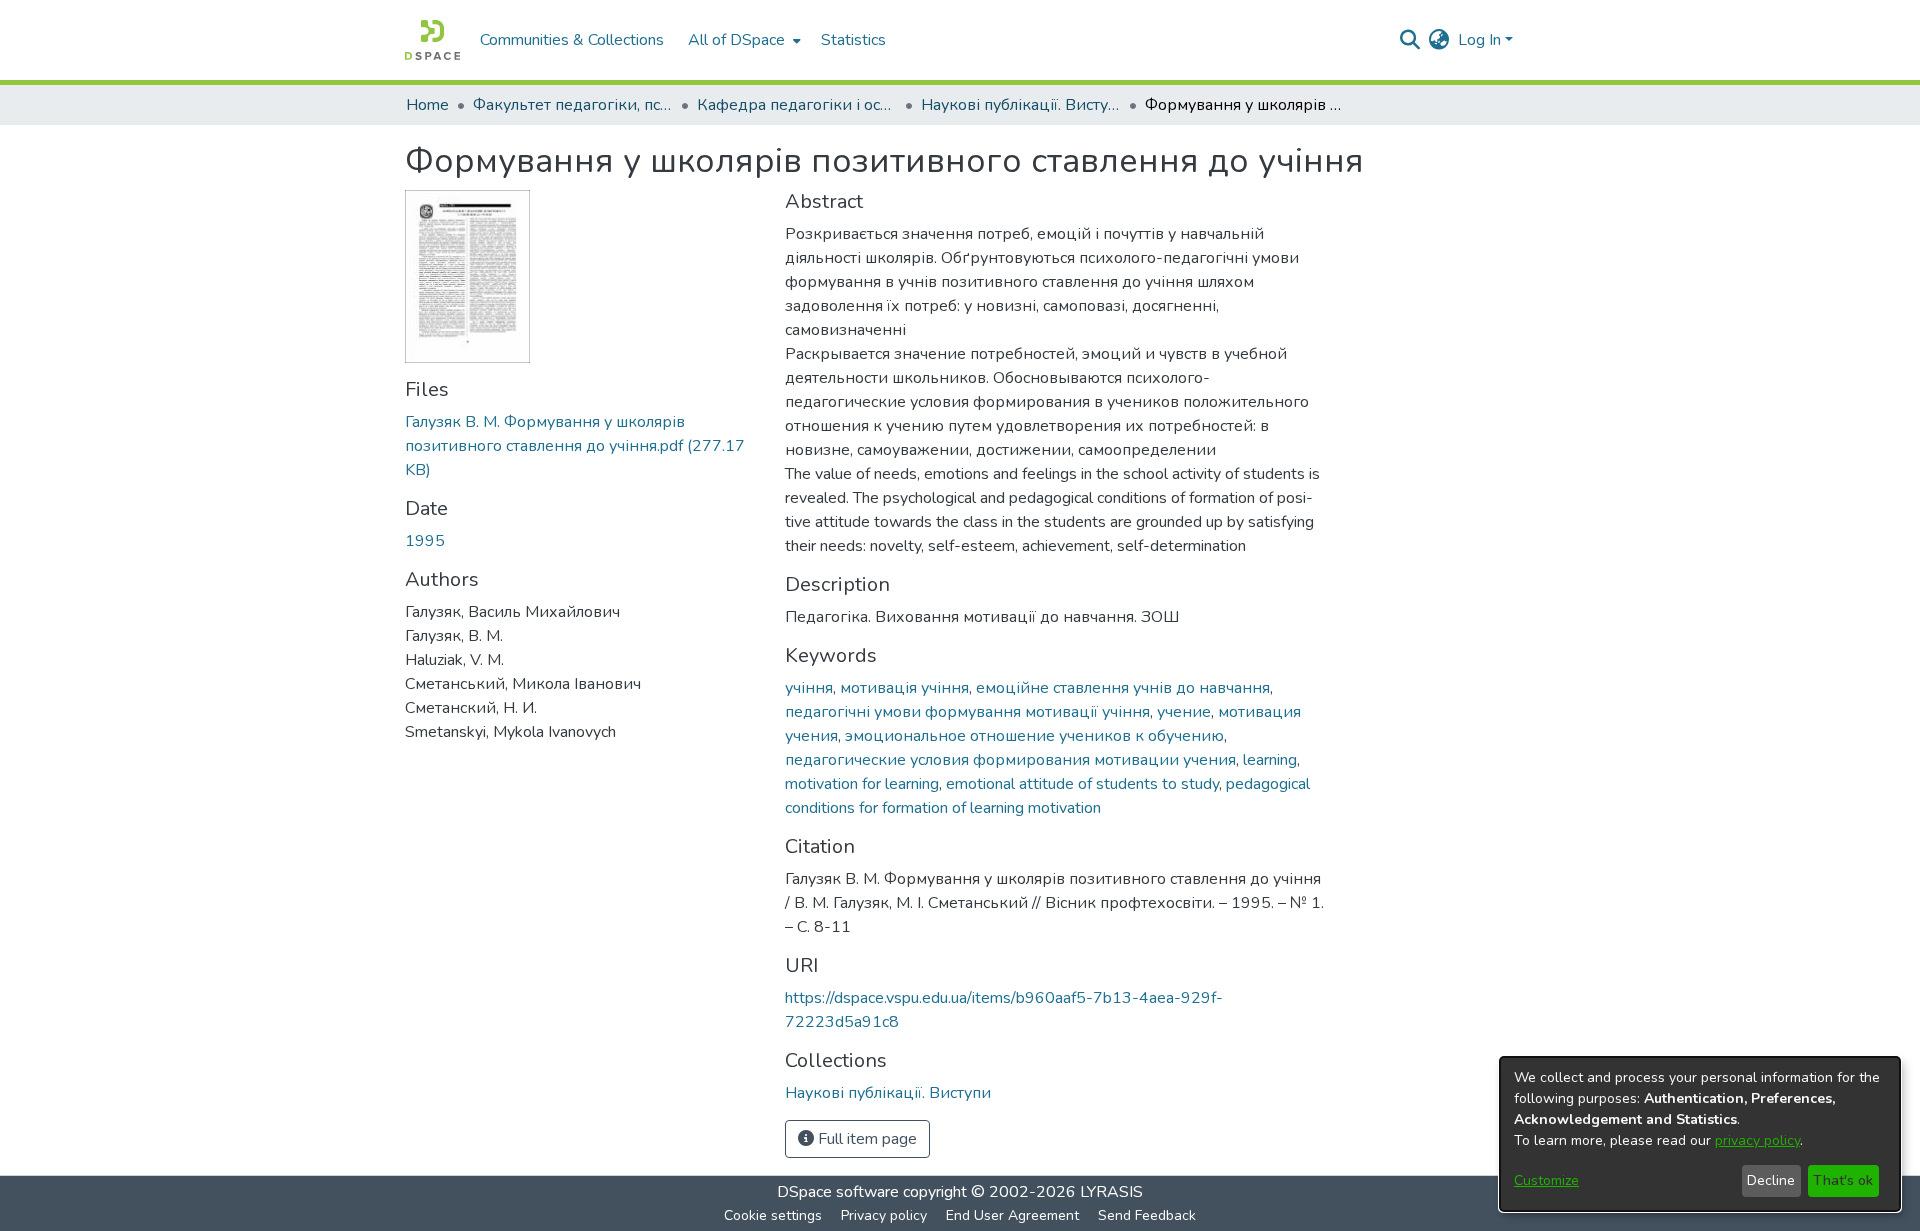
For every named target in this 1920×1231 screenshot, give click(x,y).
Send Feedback (1147, 1215)
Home (427, 105)
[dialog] (1700, 1134)
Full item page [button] (865, 1139)
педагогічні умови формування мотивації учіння (967, 712)
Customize (1546, 1180)
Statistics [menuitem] (853, 40)
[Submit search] (1410, 40)
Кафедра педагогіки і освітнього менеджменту (797, 105)
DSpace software (838, 1192)
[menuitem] (742, 40)
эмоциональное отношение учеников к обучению (1034, 736)
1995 (425, 541)
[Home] (432, 40)
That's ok (1843, 1180)
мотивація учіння (904, 688)
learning (1270, 760)
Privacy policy (884, 1215)
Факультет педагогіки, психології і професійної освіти (573, 105)
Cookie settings (773, 1215)
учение (1184, 712)
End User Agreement (1012, 1215)
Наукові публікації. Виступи (1021, 105)
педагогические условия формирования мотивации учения (1010, 760)
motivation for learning (862, 784)
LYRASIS (1111, 1192)
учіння (809, 688)
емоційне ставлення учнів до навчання (1123, 688)
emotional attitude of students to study (1082, 784)
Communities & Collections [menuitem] (572, 40)
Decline (1771, 1180)
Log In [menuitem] (1479, 40)
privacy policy (1757, 1140)
